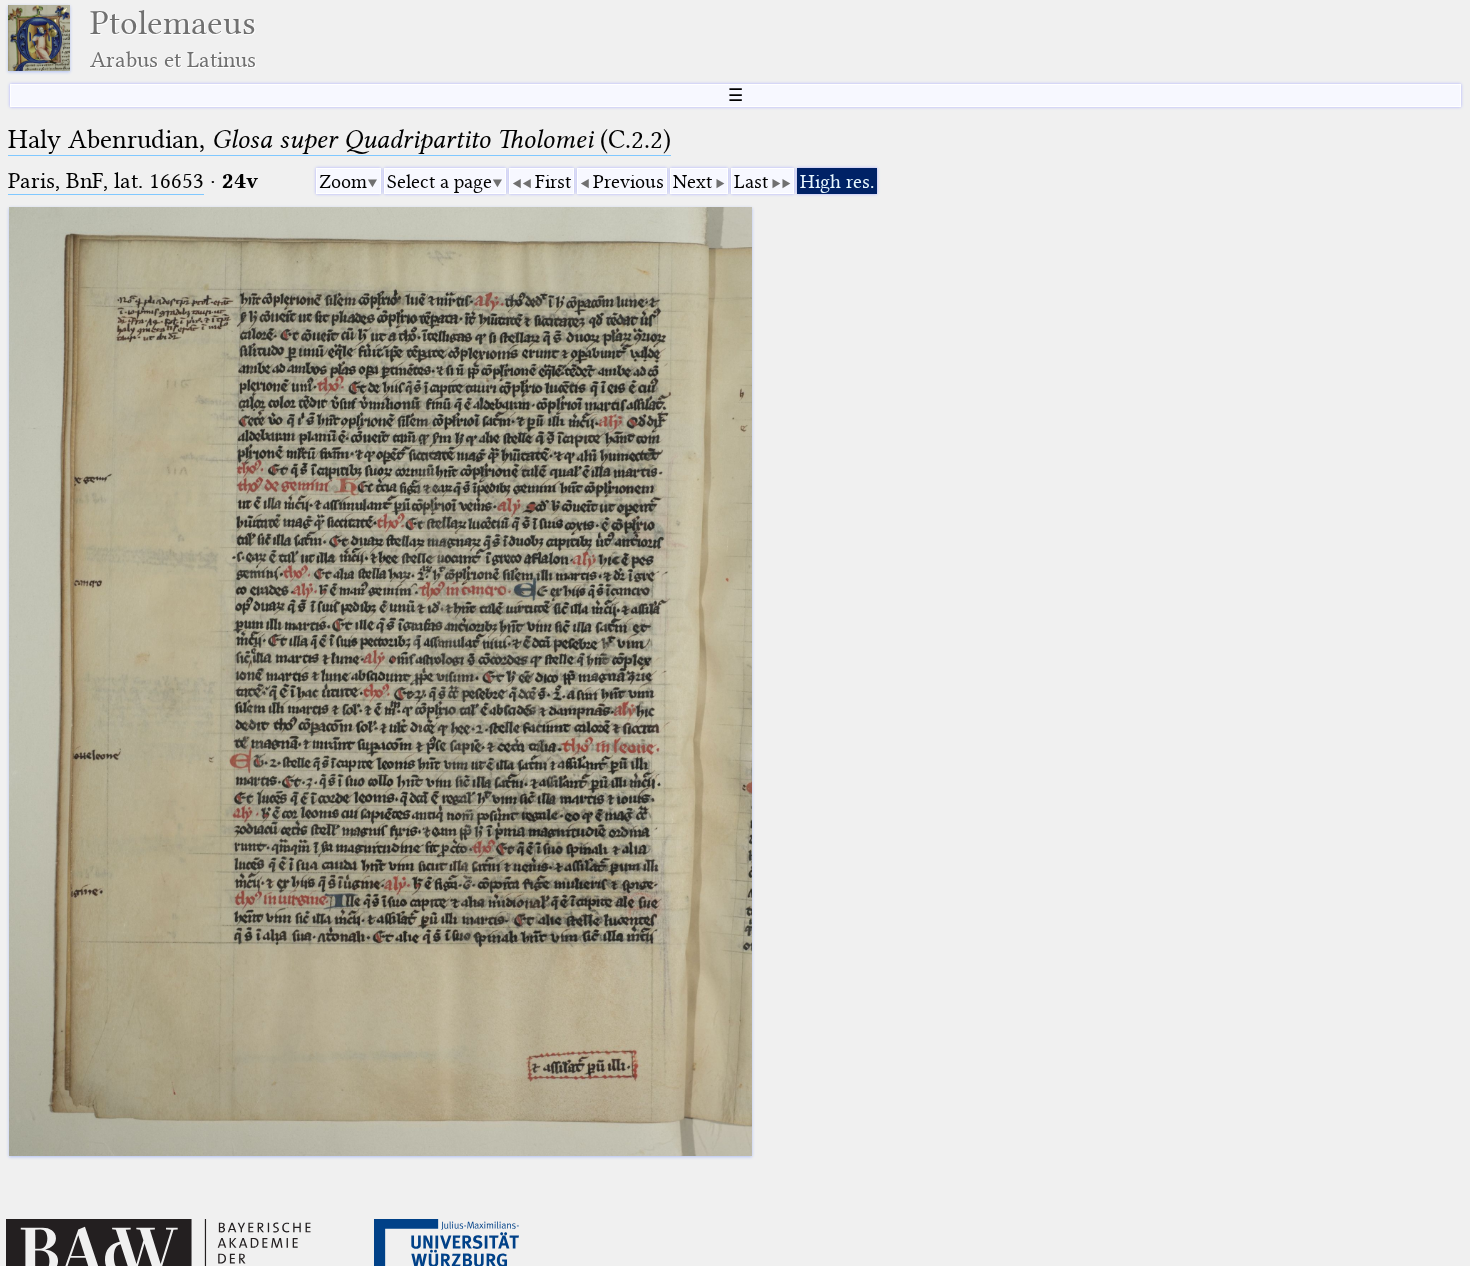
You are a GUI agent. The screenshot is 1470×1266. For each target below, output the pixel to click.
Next (692, 181)
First (553, 181)
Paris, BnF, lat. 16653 (106, 180)
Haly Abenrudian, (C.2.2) (339, 139)
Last (751, 181)
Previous (628, 181)
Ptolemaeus (173, 38)
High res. (837, 181)
